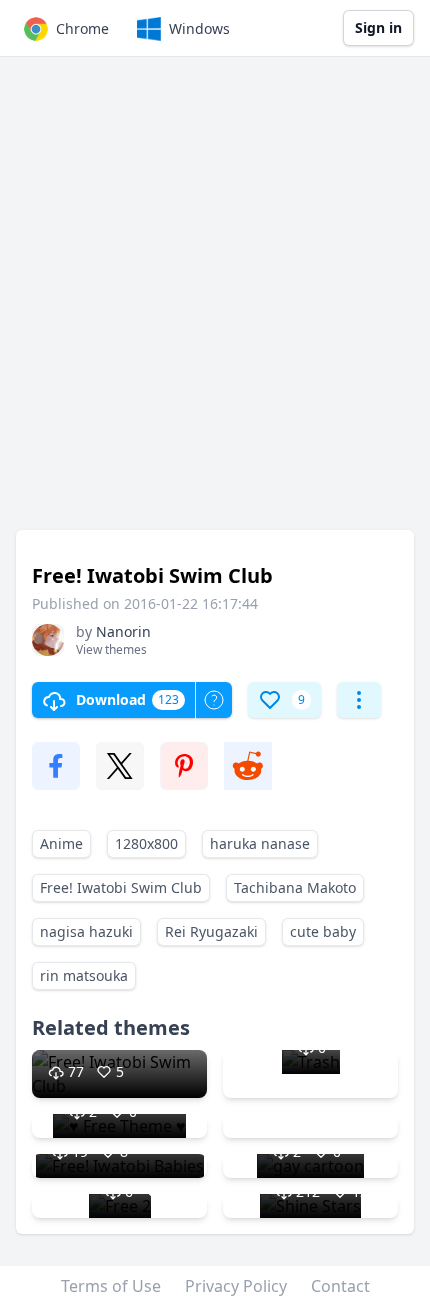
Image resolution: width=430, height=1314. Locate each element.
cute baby (323, 931)
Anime (61, 843)
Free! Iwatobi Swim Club (121, 887)
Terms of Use (111, 1286)
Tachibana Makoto (295, 887)
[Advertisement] (215, 303)
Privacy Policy (236, 1286)
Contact (340, 1286)
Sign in (378, 27)
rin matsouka (84, 975)
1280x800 (146, 843)
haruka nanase (260, 843)
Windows (199, 28)
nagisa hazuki (86, 931)
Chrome (82, 28)
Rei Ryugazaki (211, 931)
